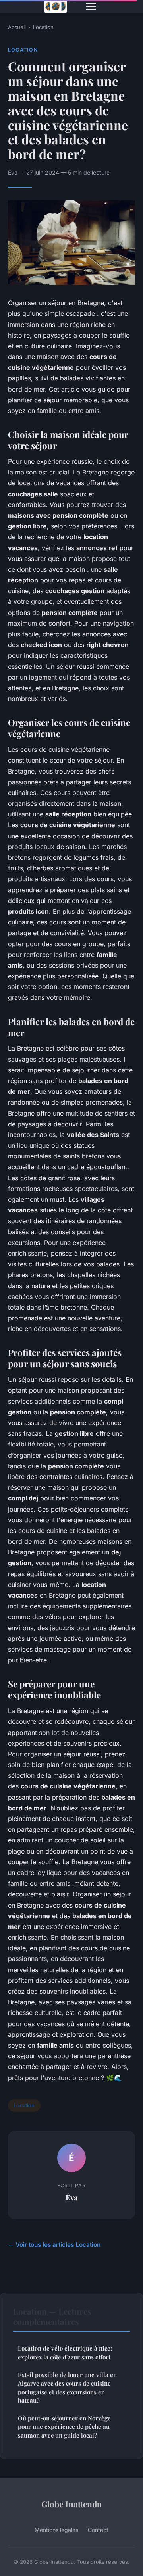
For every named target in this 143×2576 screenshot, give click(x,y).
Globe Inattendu (72, 2504)
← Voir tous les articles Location (54, 2245)
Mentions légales (56, 2530)
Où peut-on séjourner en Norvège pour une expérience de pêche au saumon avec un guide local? (64, 2427)
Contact (98, 2530)
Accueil (17, 27)
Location (43, 27)
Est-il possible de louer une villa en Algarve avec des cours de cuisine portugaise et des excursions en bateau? (67, 2388)
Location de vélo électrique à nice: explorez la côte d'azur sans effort (65, 2352)
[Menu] (91, 6)
